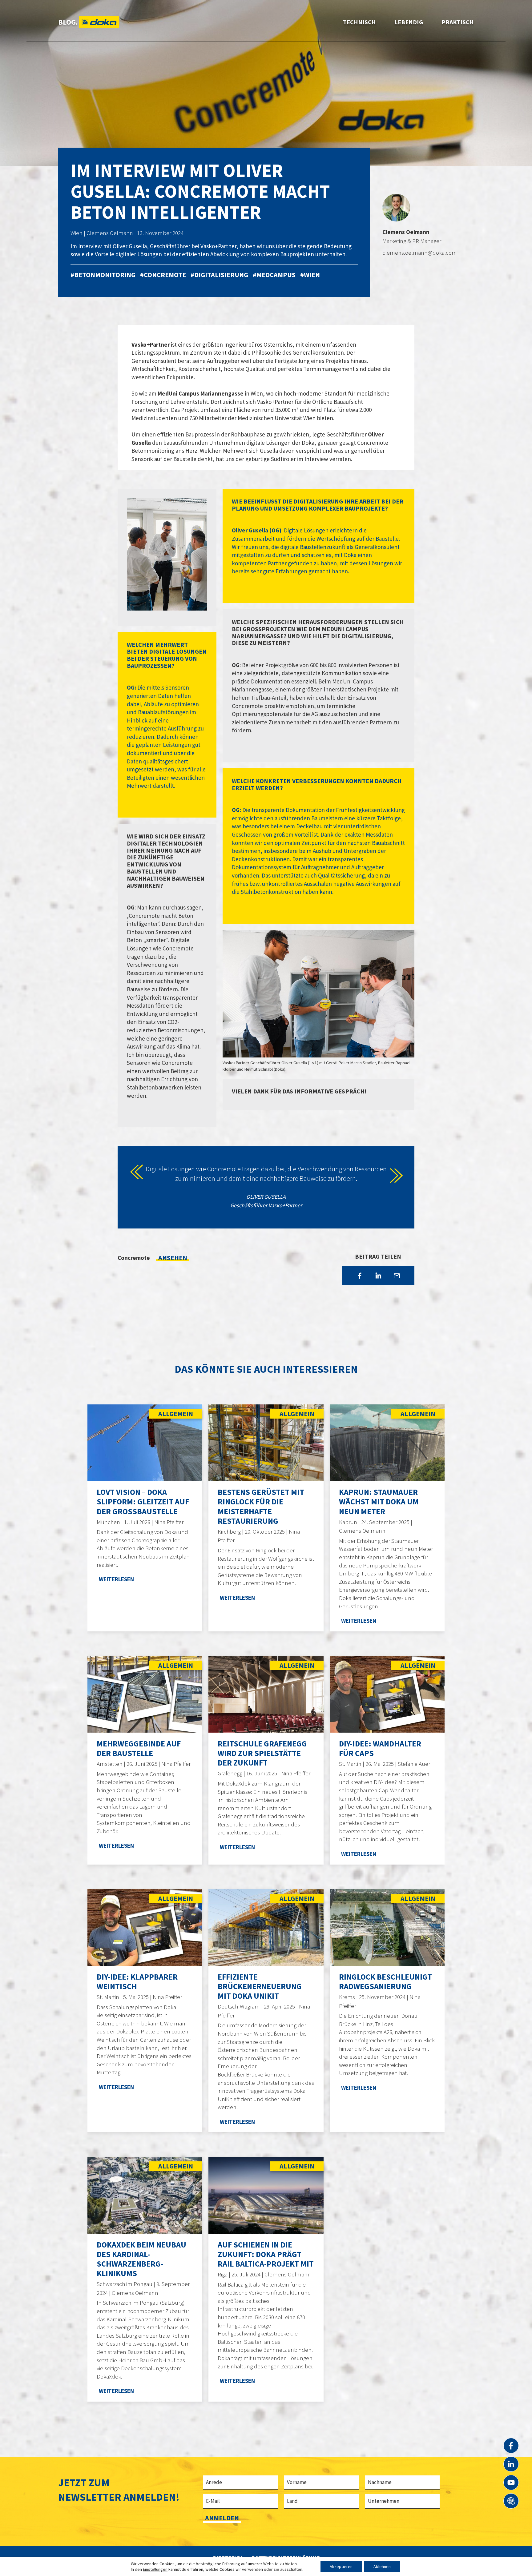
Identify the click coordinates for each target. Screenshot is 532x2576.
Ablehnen (382, 2566)
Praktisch (458, 22)
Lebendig (409, 22)
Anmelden (222, 2518)
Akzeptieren (341, 2566)
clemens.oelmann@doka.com (420, 253)
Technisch (359, 22)
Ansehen (173, 1258)
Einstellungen (155, 2569)
